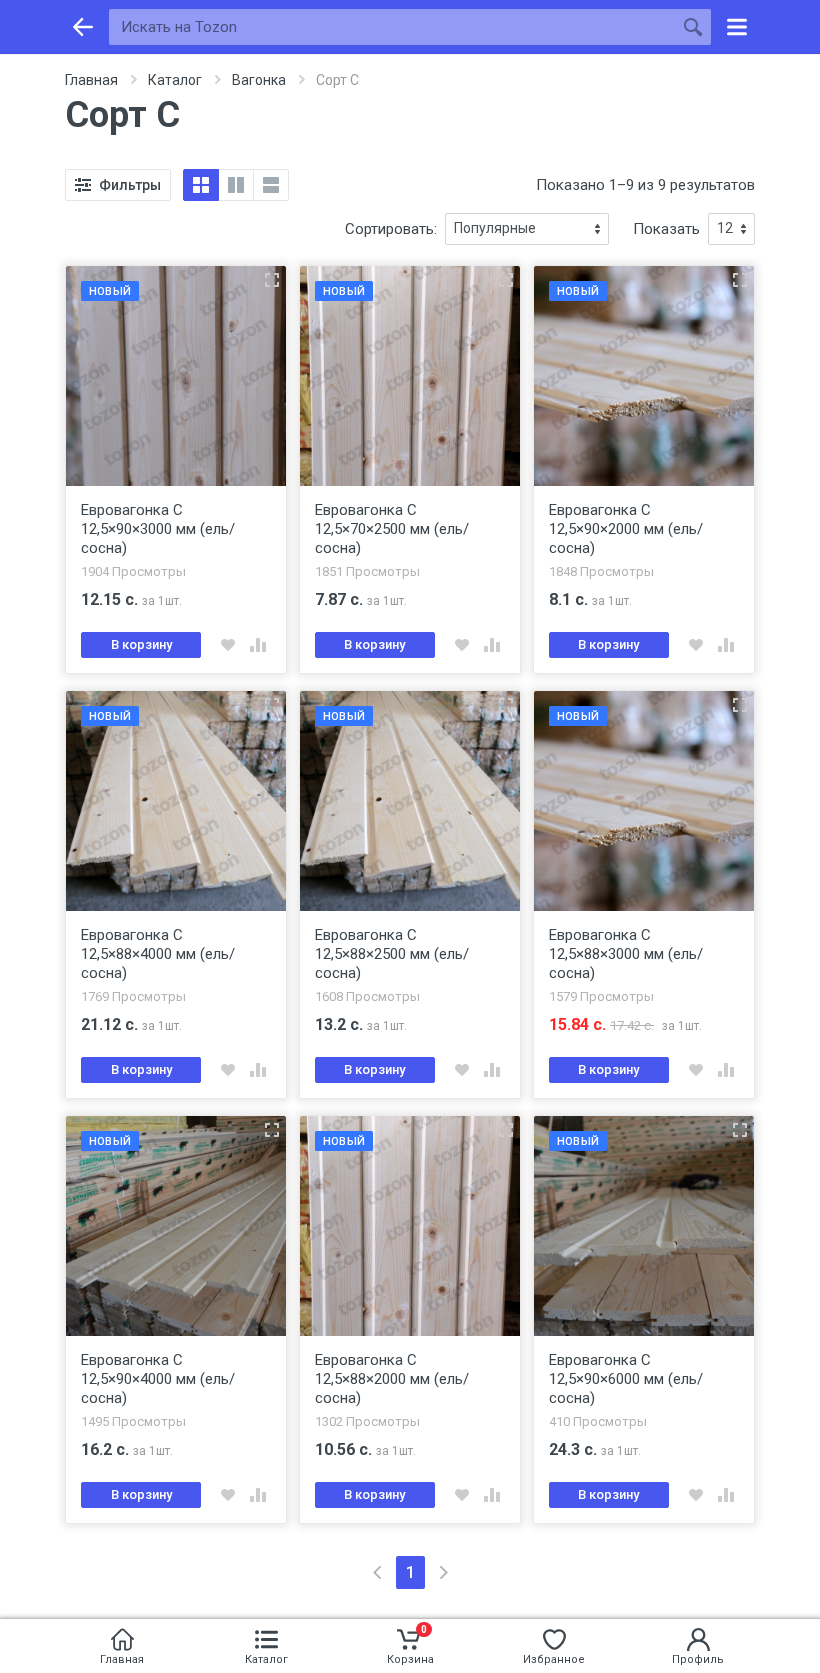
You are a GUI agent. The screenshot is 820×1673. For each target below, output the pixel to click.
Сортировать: (391, 229)
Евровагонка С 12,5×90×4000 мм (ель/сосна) (158, 1379)
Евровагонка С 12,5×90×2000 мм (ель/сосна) (626, 529)
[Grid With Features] (236, 185)
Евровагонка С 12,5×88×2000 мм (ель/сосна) (392, 1379)
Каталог (175, 80)
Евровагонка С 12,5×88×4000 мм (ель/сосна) (158, 954)
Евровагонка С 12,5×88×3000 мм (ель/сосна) (626, 954)
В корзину (141, 644)
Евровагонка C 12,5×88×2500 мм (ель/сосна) (392, 954)
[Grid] (201, 185)
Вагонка (259, 80)
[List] (271, 185)
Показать (666, 229)
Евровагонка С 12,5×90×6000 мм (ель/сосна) (626, 1379)
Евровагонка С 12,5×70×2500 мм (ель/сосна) (392, 529)
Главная (91, 80)
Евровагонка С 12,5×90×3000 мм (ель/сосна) (158, 529)
